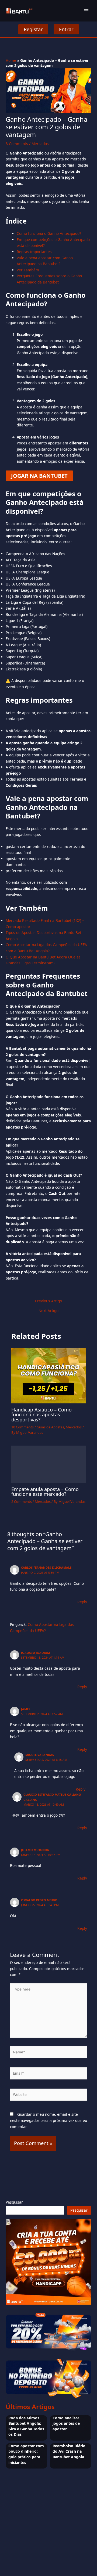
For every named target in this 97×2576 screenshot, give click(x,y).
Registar (33, 29)
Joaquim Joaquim (35, 1653)
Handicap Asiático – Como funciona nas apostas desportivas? (41, 1414)
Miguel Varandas (40, 1755)
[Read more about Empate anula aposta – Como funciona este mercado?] (49, 1464)
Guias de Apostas (50, 1427)
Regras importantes (34, 252)
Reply (82, 1602)
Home (11, 60)
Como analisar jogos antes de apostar (66, 2423)
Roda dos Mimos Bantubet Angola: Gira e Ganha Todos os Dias (26, 2426)
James (26, 1709)
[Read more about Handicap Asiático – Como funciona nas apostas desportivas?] (49, 1375)
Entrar (66, 29)
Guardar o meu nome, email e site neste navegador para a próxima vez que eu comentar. (48, 2120)
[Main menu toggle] (86, 11)
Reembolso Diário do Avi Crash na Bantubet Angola (69, 2451)
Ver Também (28, 270)
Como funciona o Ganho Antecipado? (49, 233)
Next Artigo (48, 1311)
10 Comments (22, 1427)
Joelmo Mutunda (35, 1850)
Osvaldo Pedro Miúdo (39, 1900)
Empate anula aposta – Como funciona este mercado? (45, 1492)
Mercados (40, 144)
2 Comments (22, 1501)
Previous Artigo (48, 1301)
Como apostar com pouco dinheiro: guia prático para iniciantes (26, 2454)
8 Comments (17, 144)
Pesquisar (14, 2202)
